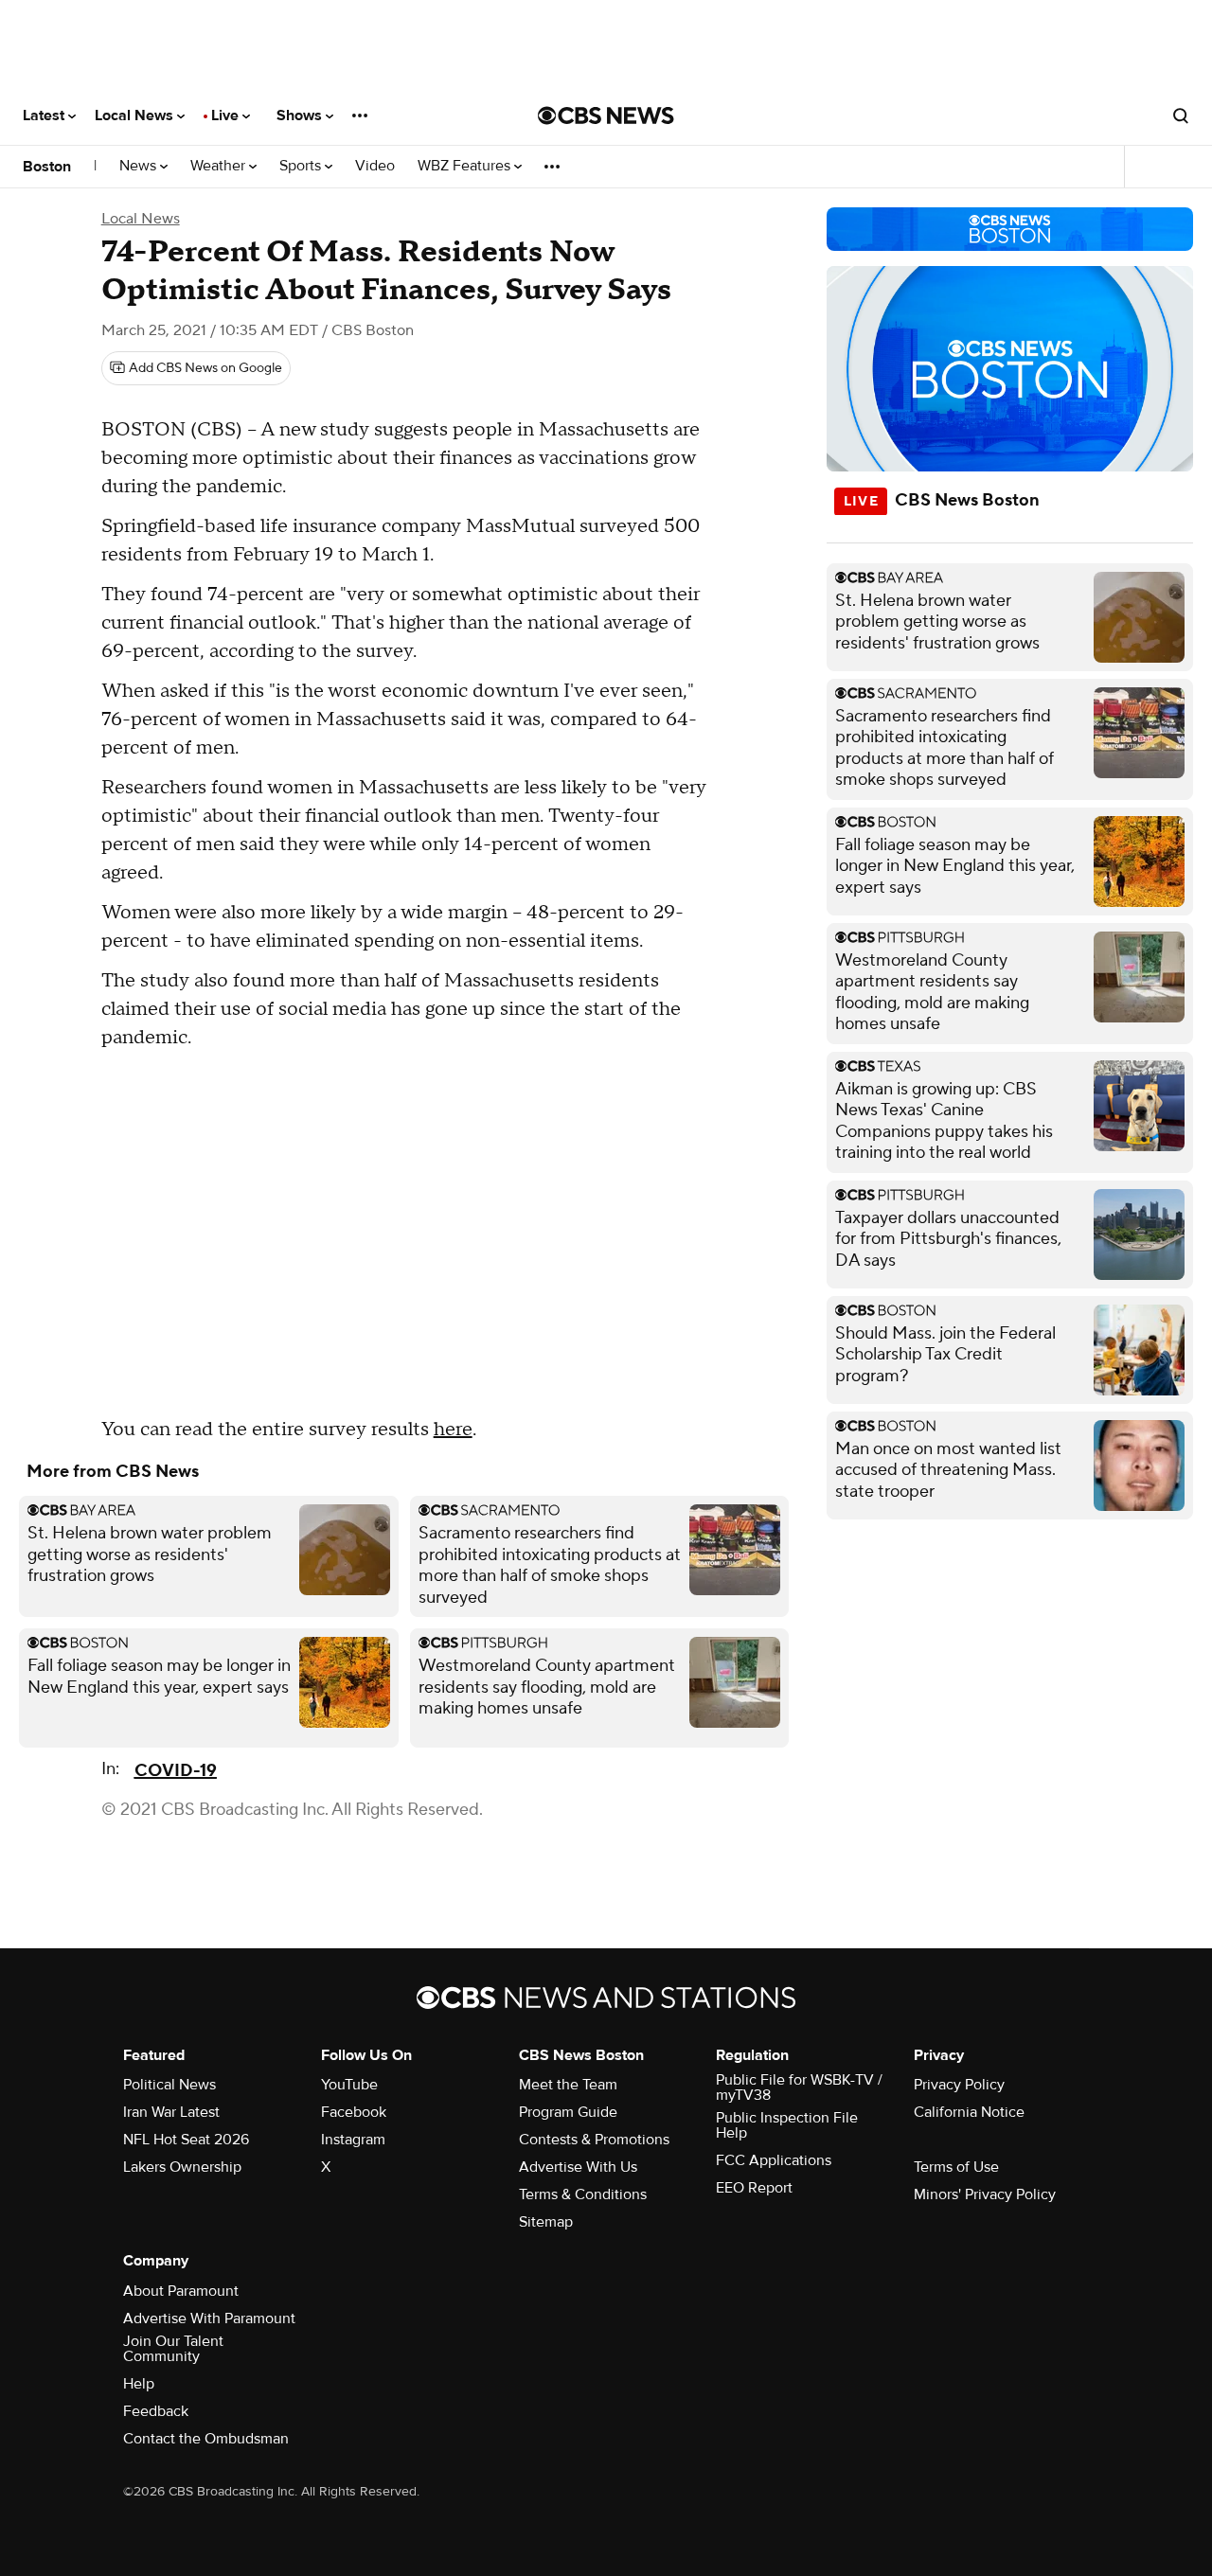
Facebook (354, 2112)
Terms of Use (956, 2167)
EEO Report (754, 2188)
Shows (301, 115)
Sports (302, 166)
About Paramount (181, 2291)
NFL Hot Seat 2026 (186, 2140)
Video (375, 166)
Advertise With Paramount (209, 2318)
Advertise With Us (578, 2167)
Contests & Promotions (594, 2140)
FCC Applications (774, 2160)
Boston (47, 167)
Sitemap (546, 2222)
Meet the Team (568, 2085)
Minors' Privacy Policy (985, 2194)
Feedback (156, 2411)
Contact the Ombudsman (206, 2439)
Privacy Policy (959, 2085)
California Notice (969, 2112)
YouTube (349, 2085)
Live (227, 115)
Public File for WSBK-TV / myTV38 (799, 2087)
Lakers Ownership (182, 2167)
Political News (169, 2085)
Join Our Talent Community (173, 2349)
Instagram (353, 2140)
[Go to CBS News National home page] (606, 115)
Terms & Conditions (583, 2194)
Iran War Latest (171, 2112)
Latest (45, 115)
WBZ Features (466, 166)
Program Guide (568, 2112)
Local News (136, 115)
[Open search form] (1181, 115)
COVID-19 (176, 1771)
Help (139, 2384)
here (453, 1430)
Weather (220, 166)
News (140, 166)
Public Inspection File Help (787, 2125)
